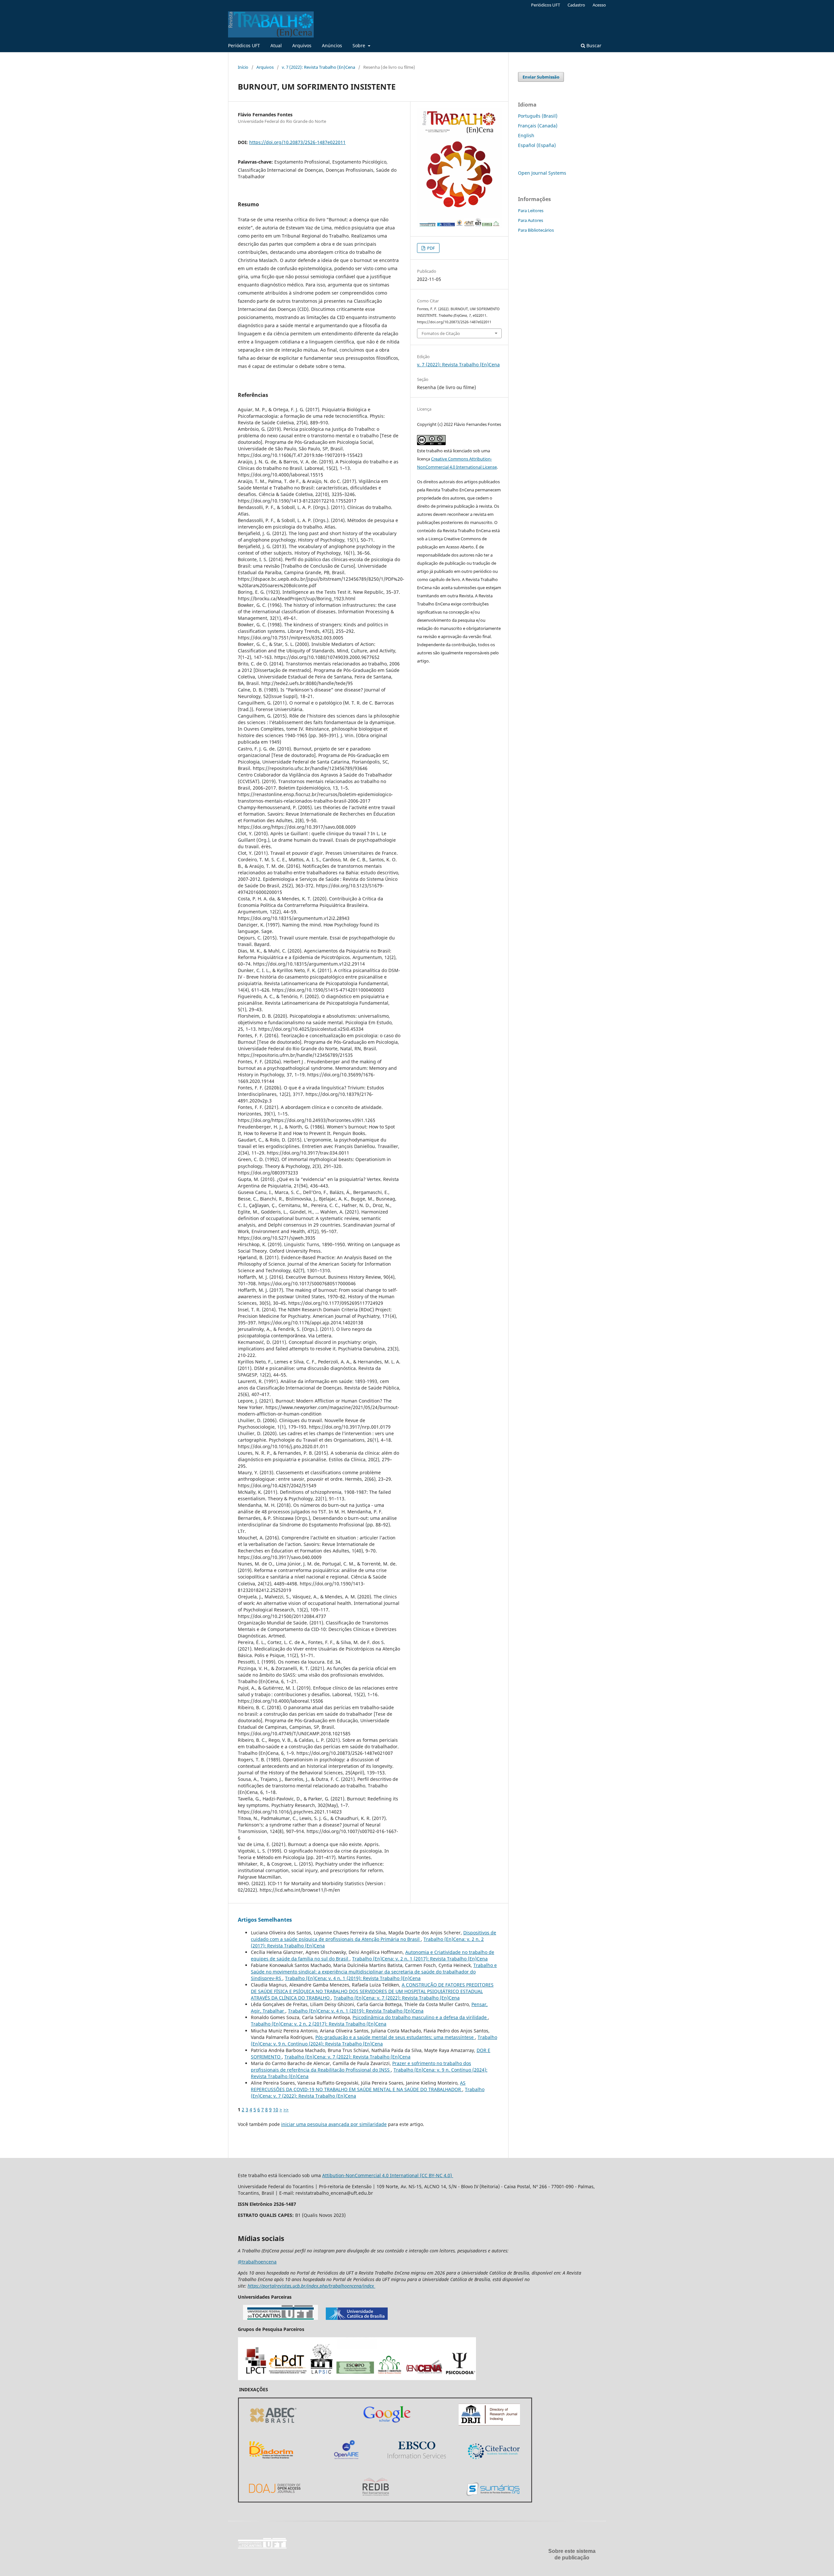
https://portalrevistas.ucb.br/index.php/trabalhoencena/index (311, 2286)
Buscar (593, 45)
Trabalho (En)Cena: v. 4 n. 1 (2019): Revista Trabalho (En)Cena (353, 1978)
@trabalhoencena (257, 2262)
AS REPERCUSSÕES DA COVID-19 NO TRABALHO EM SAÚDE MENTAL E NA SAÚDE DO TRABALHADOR (358, 2086)
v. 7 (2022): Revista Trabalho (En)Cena (318, 67)
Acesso (599, 5)
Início (243, 67)
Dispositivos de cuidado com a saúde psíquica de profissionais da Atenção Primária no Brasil (374, 1936)
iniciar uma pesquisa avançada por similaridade (334, 2124)
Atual (276, 45)
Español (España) (537, 145)
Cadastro (576, 5)
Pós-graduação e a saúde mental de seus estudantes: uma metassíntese (395, 2037)
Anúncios (332, 45)
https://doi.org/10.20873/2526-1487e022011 (297, 142)
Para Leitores (531, 211)
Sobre (359, 45)
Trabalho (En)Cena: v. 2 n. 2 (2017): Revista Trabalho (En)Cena (319, 2024)
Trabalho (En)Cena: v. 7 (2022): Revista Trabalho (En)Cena (397, 1998)
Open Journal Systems (542, 173)
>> (286, 2110)
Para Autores (531, 220)
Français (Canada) (538, 126)
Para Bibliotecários (536, 230)
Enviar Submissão (541, 77)
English (526, 135)
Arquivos (302, 45)
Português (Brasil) (538, 116)
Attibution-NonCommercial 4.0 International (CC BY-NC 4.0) (388, 2175)
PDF (431, 248)
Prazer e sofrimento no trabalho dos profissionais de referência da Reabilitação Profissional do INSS (361, 2067)
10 (276, 2110)
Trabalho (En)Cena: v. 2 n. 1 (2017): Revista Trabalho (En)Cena (420, 1959)
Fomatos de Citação (441, 333)
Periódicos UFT (244, 45)
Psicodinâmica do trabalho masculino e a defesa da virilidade (420, 2017)
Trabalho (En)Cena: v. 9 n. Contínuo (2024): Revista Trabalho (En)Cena (374, 2040)
